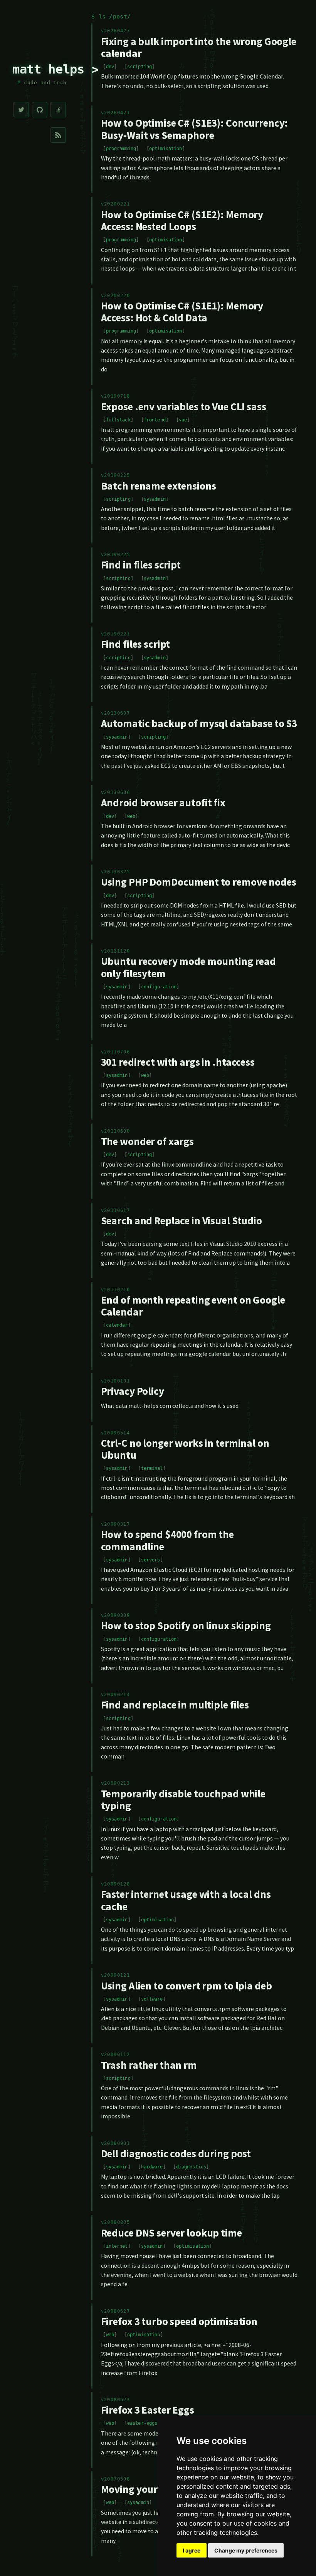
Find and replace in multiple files (175, 1705)
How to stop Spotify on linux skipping (186, 1625)
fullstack (118, 420)
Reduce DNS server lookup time (171, 2233)
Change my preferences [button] (246, 2550)
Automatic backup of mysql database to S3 (199, 723)
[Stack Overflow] (58, 110)
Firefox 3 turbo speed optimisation (179, 2321)
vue (183, 420)
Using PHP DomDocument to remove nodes (199, 882)
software (152, 1999)
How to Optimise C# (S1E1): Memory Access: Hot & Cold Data (182, 312)
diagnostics (191, 2167)
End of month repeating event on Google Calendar (193, 1306)
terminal (152, 1468)
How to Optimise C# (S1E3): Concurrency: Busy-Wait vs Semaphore (195, 129)
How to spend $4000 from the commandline (167, 1540)
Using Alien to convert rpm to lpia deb (187, 1986)
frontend (155, 420)
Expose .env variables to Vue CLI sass (184, 406)
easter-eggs (142, 2423)
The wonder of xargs (147, 1141)
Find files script (136, 644)
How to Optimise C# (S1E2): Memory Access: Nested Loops (182, 220)
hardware (152, 2167)
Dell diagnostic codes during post (176, 2153)
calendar (117, 1325)
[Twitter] (21, 110)
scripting (140, 67)
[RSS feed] (58, 135)
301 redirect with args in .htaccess (178, 1062)
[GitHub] (40, 110)
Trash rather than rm (149, 2065)
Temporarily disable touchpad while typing (183, 1800)
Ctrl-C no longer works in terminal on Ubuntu (185, 1449)
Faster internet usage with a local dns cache (186, 1900)
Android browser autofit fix (163, 802)
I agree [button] (192, 2550)
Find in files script (141, 565)
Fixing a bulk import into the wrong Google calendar (199, 47)
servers (151, 1560)
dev (110, 67)
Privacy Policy (133, 1391)
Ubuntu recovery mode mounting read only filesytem (188, 967)
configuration (159, 987)
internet (117, 2246)
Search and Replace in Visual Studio (182, 1220)
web (131, 816)
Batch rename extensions (159, 486)
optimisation (166, 149)
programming (121, 149)
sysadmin (155, 499)
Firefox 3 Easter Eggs (148, 2410)
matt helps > (55, 69)
